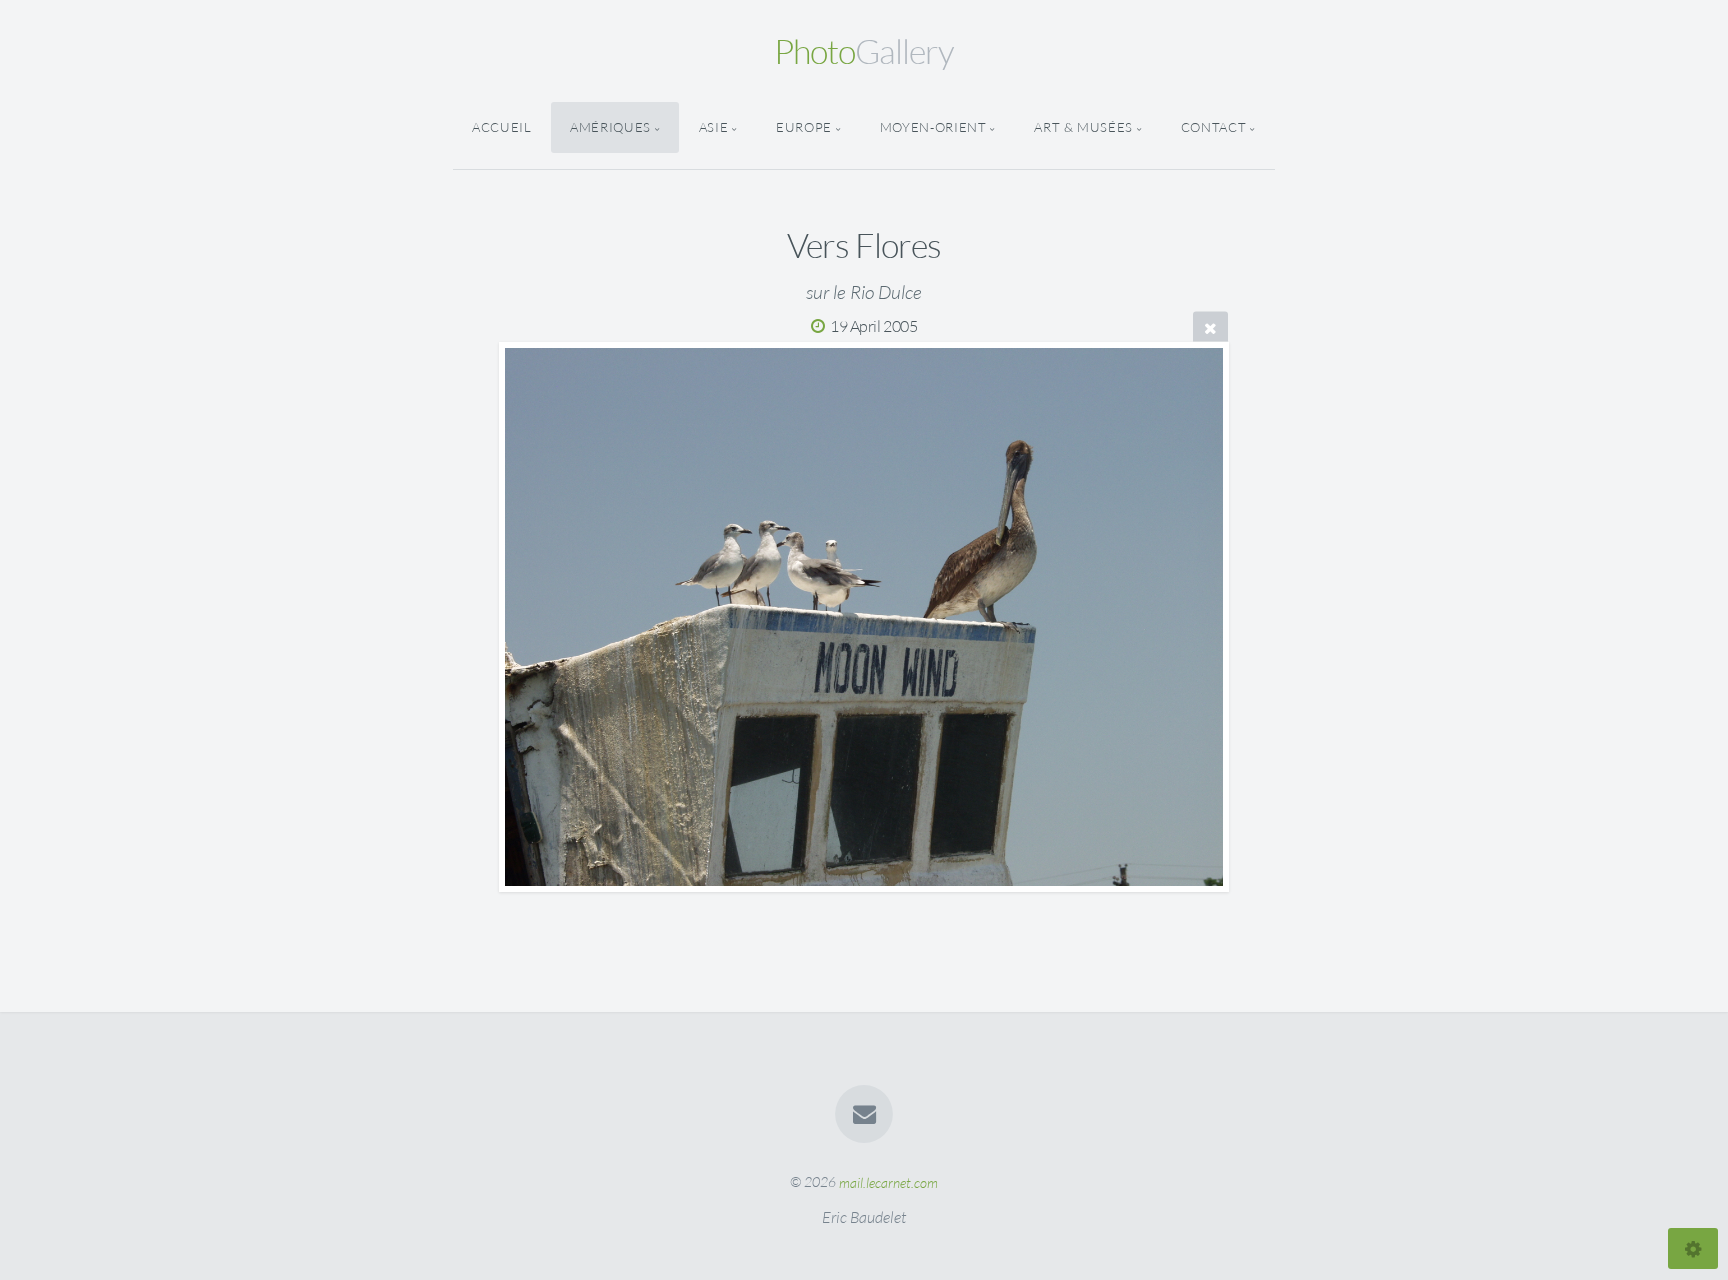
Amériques (610, 127)
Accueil (501, 127)
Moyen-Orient (933, 127)
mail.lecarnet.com (888, 1181)
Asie (714, 127)
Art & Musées (1083, 127)
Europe (804, 127)
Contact (1213, 127)
